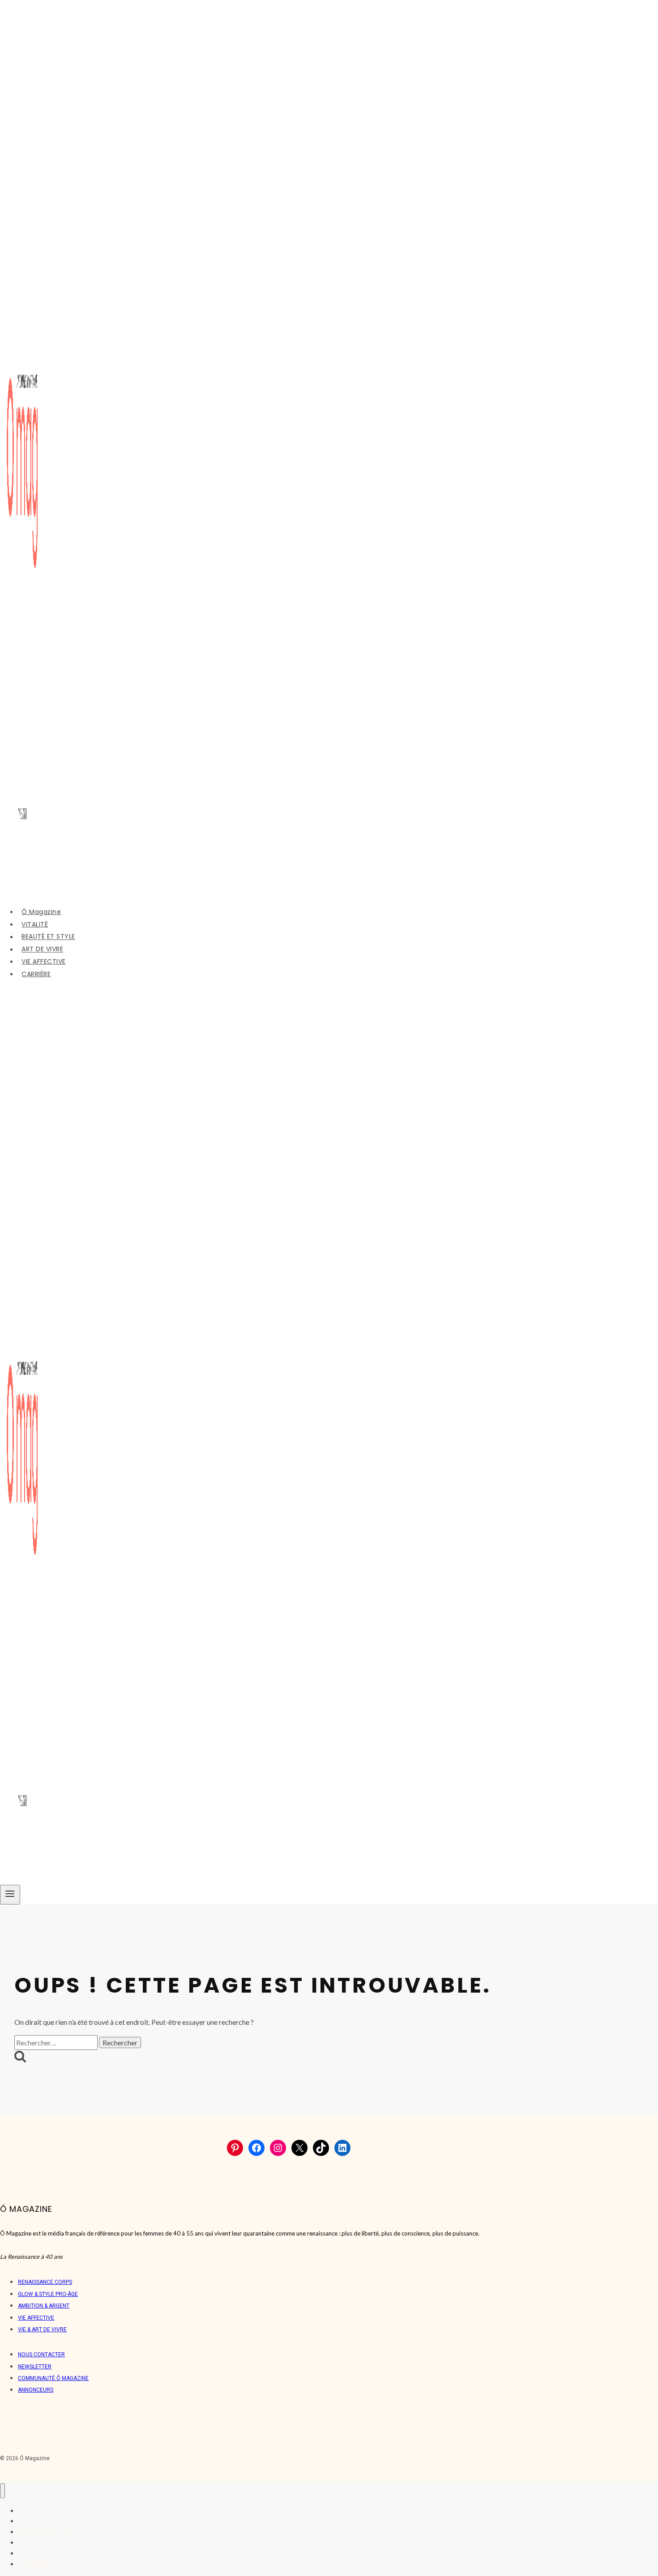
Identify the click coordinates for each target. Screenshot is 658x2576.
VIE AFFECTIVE (44, 961)
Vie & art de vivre (42, 2329)
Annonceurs (36, 2390)
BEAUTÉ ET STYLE (48, 937)
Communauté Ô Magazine (53, 2378)
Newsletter (35, 2367)
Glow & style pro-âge (48, 2294)
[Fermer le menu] (2, 2491)
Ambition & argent (44, 2306)
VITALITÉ (35, 924)
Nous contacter (41, 2355)
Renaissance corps (45, 2282)
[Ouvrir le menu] (10, 1895)
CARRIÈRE (36, 974)
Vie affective (36, 2318)
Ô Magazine (41, 912)
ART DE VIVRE (42, 949)
